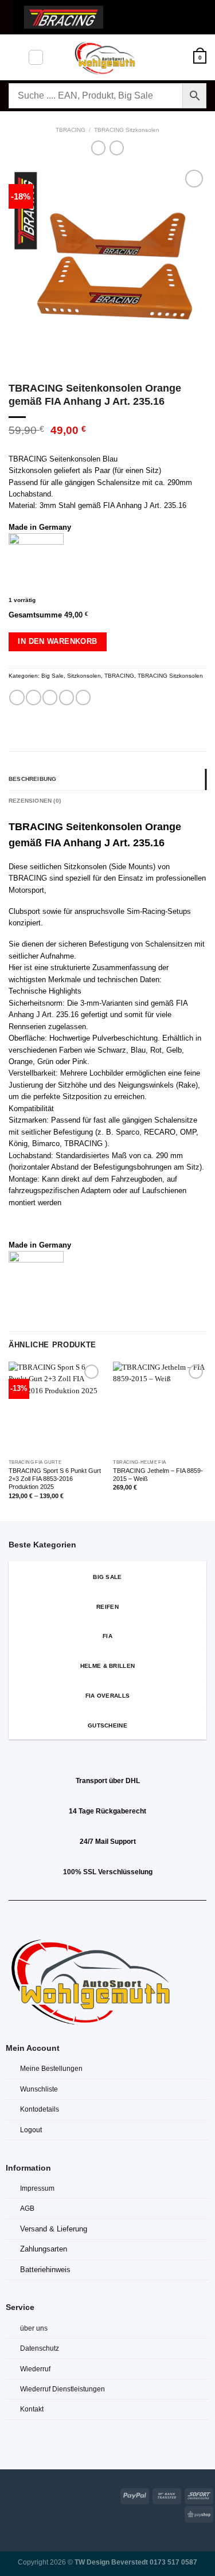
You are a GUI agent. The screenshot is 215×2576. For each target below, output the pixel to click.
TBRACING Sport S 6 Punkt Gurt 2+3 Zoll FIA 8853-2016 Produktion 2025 (55, 1479)
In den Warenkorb (57, 641)
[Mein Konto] (179, 57)
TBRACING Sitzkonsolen (127, 130)
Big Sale (52, 676)
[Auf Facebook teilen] (33, 697)
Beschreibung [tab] (32, 779)
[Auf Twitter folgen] (36, 2494)
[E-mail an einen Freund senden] (67, 697)
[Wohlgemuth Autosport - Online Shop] (108, 57)
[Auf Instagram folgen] (22, 2494)
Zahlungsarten (44, 2249)
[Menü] (14, 57)
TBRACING (71, 130)
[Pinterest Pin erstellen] (83, 697)
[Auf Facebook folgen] (7, 2494)
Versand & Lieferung (54, 2229)
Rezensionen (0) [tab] (35, 801)
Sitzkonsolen (84, 676)
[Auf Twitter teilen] (50, 697)
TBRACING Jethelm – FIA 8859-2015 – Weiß (158, 1475)
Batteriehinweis (45, 2270)
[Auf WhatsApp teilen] (17, 697)
